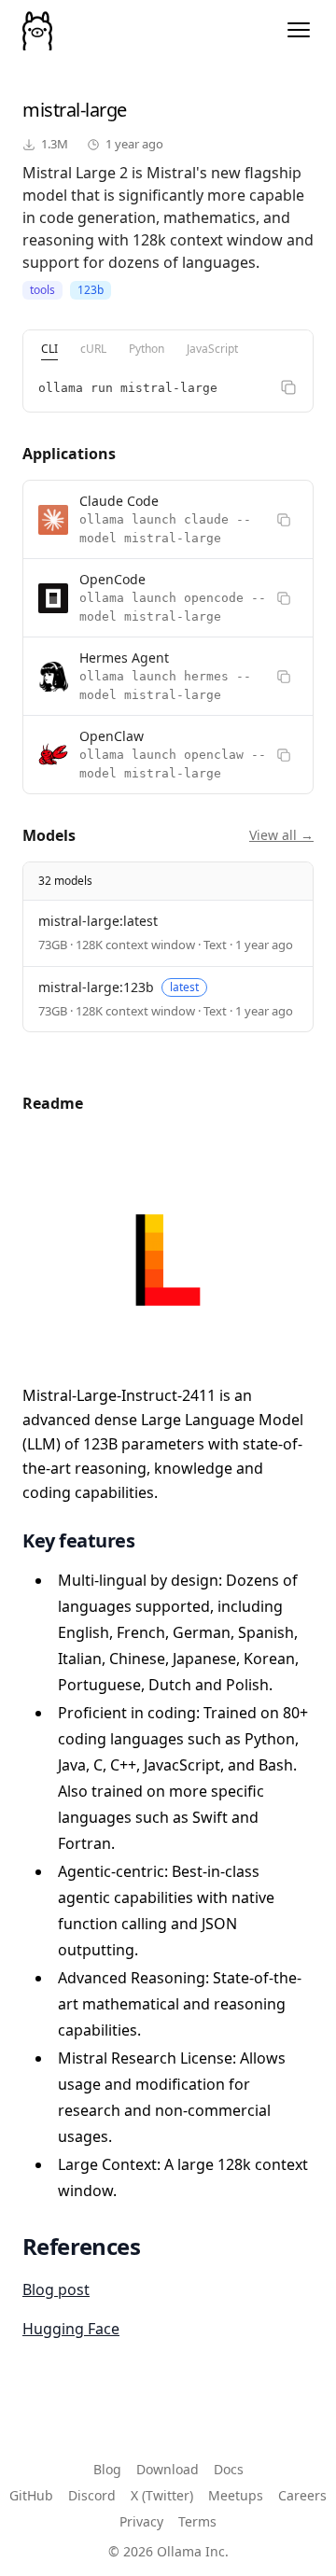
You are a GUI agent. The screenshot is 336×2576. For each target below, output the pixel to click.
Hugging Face (71, 2329)
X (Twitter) (162, 2495)
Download (168, 2469)
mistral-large (75, 110)
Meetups (236, 2495)
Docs (229, 2469)
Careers (302, 2495)
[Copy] (288, 387)
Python (147, 349)
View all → (281, 835)
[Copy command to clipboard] (284, 520)
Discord (92, 2495)
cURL (93, 349)
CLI (49, 349)
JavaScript (212, 349)
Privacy (141, 2521)
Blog (107, 2469)
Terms (197, 2521)
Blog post (56, 2289)
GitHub (31, 2495)
